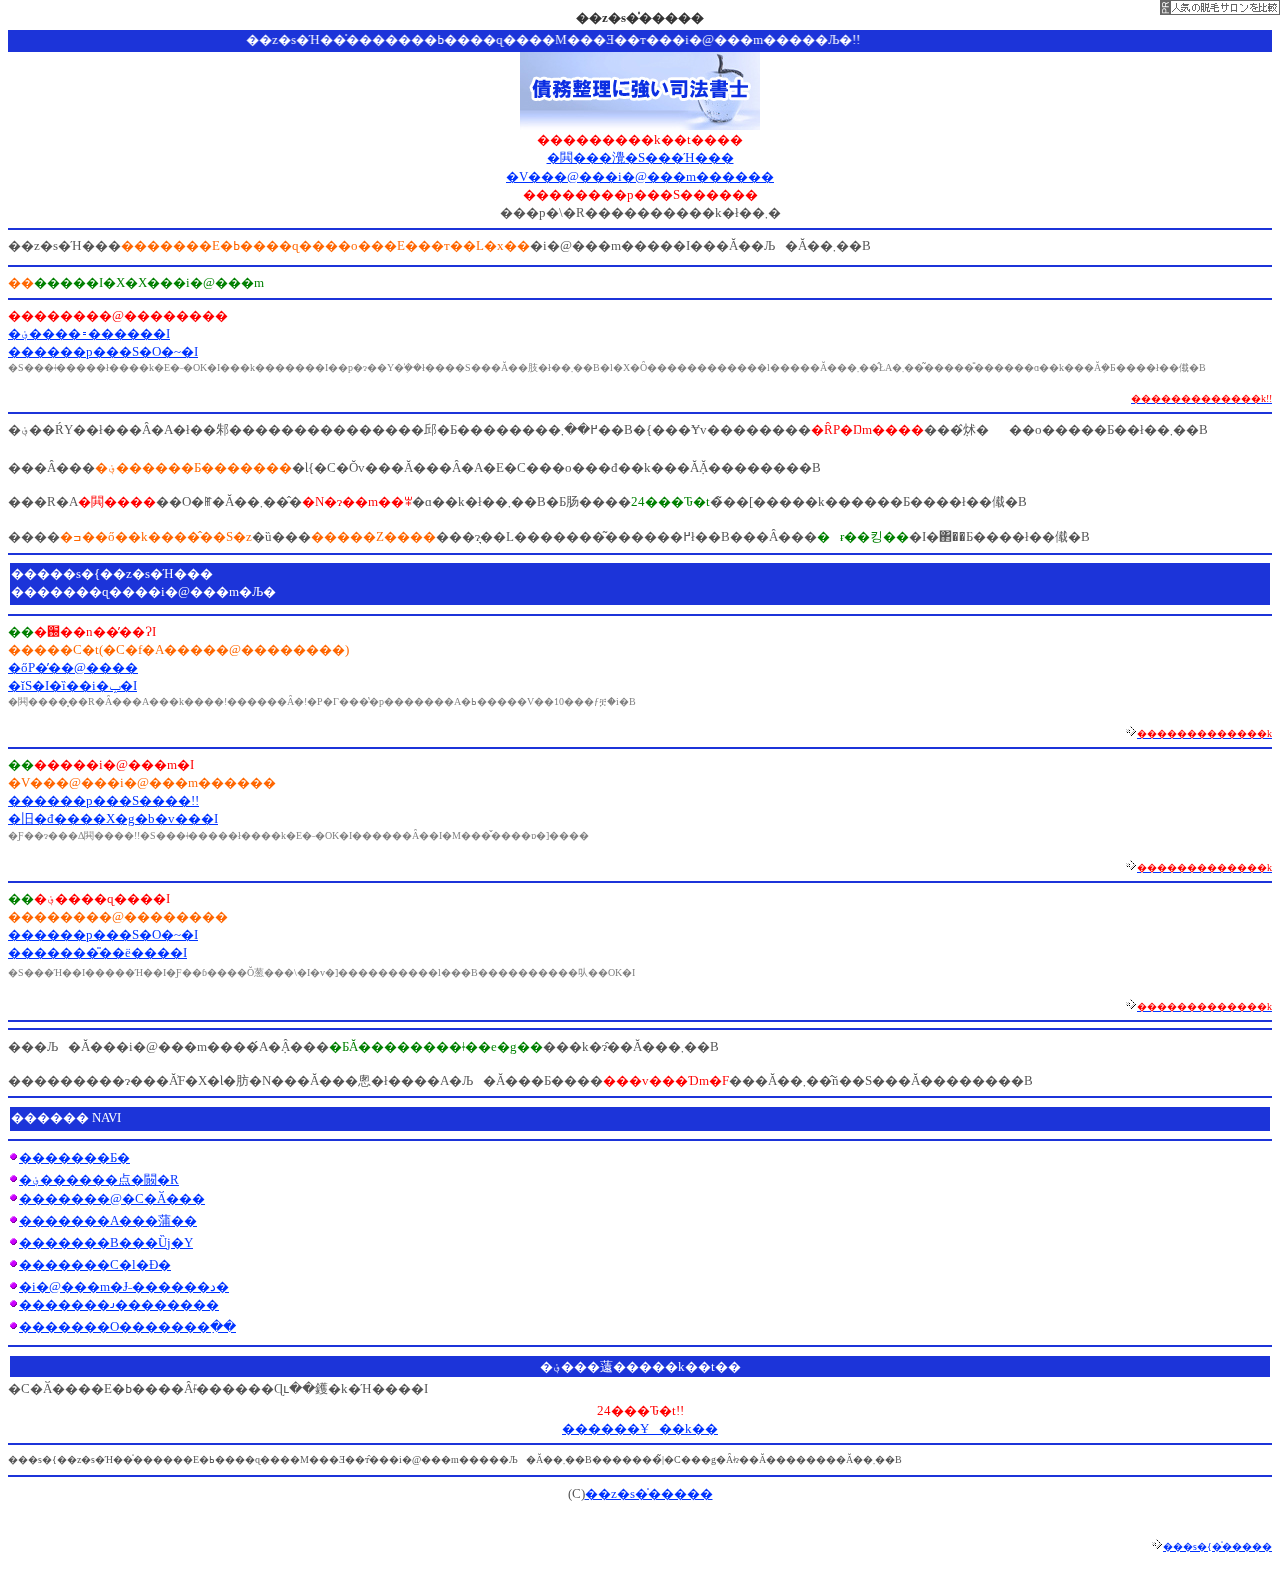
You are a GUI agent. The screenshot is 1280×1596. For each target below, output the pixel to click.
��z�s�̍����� (649, 1493)
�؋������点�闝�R (99, 1179)
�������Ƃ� (74, 1157)
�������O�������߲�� (127, 1326)
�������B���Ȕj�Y (106, 1242)
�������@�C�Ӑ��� (112, 1198)
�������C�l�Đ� (95, 1264)
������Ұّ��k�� (640, 1428)
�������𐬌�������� (119, 1304)
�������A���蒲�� (108, 1220)
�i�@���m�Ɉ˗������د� (124, 1286)
